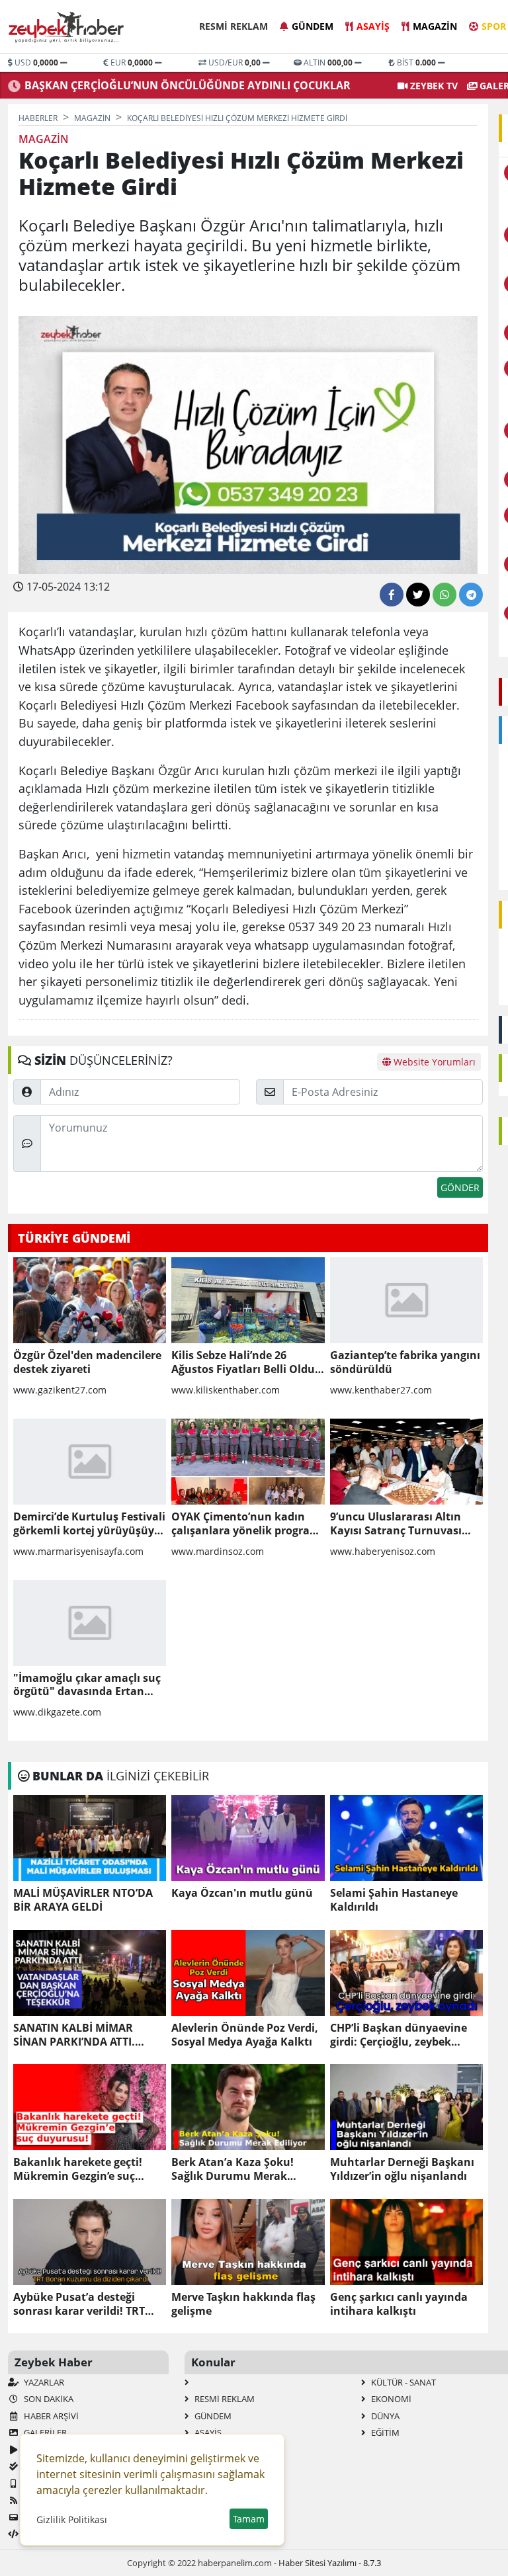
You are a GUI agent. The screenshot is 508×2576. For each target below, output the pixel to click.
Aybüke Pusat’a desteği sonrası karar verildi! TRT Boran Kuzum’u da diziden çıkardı (83, 2304)
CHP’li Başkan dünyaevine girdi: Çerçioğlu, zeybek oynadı (399, 2035)
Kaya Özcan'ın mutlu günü (242, 1893)
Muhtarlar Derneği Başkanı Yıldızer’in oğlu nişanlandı (402, 2169)
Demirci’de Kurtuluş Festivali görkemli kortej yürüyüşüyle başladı (89, 1524)
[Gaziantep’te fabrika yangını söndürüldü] (406, 1300)
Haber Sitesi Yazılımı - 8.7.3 (330, 2563)
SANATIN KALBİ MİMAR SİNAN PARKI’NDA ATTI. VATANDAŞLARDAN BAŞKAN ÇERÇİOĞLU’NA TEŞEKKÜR (86, 2035)
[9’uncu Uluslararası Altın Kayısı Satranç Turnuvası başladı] (406, 1462)
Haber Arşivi (50, 2416)
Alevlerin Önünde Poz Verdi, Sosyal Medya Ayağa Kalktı (245, 2035)
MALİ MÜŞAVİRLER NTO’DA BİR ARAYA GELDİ (83, 1900)
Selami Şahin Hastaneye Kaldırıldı (394, 1900)
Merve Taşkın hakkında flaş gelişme (243, 2304)
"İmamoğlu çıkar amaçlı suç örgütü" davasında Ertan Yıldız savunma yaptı (87, 1685)
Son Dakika (48, 2399)
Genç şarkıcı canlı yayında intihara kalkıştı (399, 2304)
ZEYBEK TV (433, 86)
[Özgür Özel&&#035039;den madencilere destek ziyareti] (90, 1300)
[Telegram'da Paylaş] (471, 595)
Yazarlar (43, 2382)
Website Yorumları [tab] (433, 1062)
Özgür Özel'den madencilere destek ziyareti (87, 1362)
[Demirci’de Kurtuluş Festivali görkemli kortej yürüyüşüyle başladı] (90, 1462)
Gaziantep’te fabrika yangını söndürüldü (405, 1362)
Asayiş (373, 26)
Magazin (435, 26)
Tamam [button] (249, 2519)
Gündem (313, 26)
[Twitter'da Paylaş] (418, 595)
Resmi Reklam (233, 26)
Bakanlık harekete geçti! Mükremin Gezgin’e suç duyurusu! (78, 2169)
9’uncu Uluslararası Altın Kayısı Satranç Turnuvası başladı (396, 1524)
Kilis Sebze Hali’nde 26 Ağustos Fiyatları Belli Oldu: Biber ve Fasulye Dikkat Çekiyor (245, 1362)
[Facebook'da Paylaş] (392, 595)
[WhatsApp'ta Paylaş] (444, 595)
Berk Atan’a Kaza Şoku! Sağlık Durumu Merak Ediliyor (233, 2169)
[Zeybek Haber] (67, 27)
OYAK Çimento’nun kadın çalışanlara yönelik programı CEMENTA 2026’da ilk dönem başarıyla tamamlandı (247, 1524)
